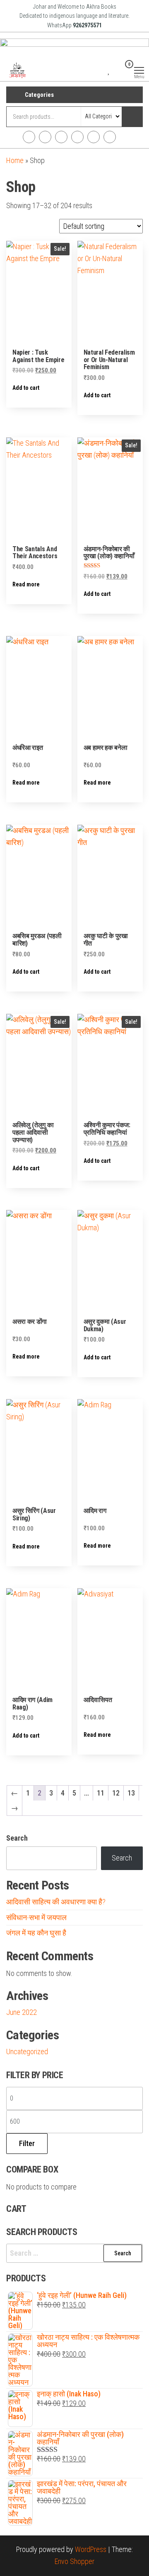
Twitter (61, 137)
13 (131, 1793)
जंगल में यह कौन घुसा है (36, 1933)
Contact (110, 137)
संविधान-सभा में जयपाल (36, 1917)
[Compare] (102, 70)
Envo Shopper (74, 2561)
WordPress (91, 2549)
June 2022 (22, 2012)
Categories (39, 95)
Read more (26, 584)
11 (101, 1793)
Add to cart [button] (26, 388)
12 (116, 1793)
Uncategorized (27, 2051)
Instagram (45, 137)
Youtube (77, 137)
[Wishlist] (109, 70)
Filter (27, 2143)
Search (17, 1838)
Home (15, 160)
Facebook (29, 137)
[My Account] (116, 70)
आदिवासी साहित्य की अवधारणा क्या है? (56, 1902)
